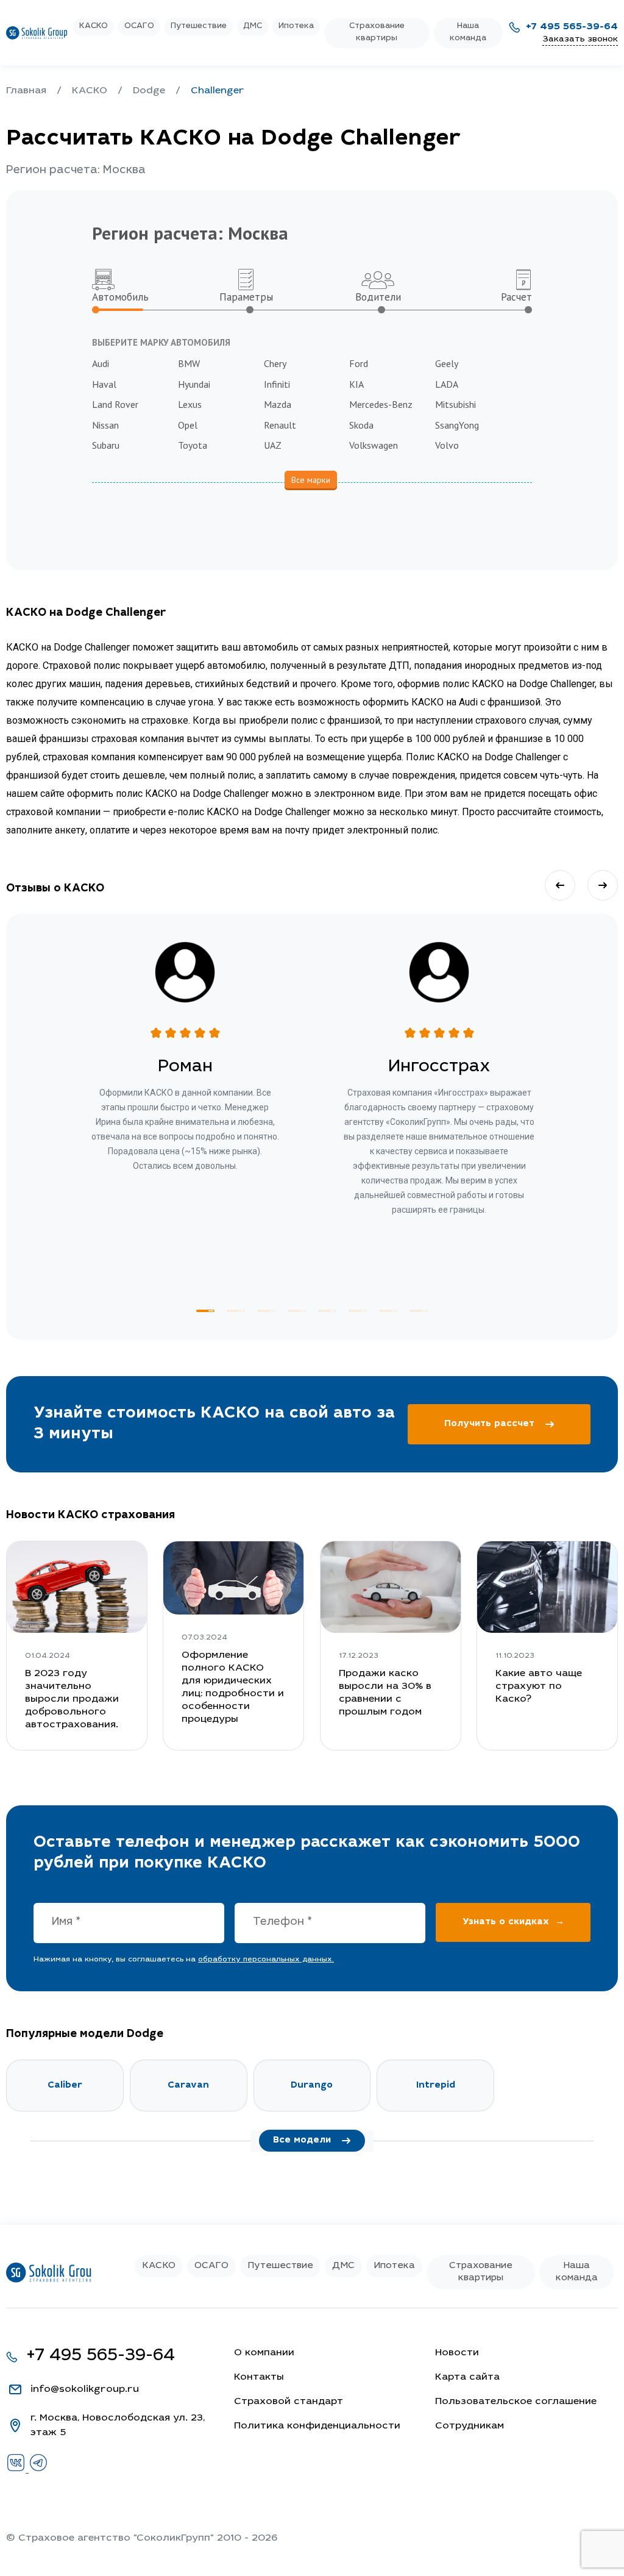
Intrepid (436, 2085)
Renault (280, 425)
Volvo (447, 445)
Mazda (278, 404)
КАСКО (94, 27)
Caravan (188, 2085)
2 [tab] (236, 1311)
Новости (457, 2353)
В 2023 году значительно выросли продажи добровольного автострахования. (72, 1699)
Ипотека (296, 27)
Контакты (259, 2377)
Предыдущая (560, 885)
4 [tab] (297, 1311)
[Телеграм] (38, 2470)
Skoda (361, 425)
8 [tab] (419, 1311)
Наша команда (468, 33)
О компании (264, 2353)
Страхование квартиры (377, 33)
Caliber (65, 2085)
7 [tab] (388, 1311)
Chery (275, 363)
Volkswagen (374, 445)
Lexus (190, 404)
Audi (101, 363)
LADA (447, 384)
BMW (189, 363)
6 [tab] (358, 1311)
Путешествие (199, 27)
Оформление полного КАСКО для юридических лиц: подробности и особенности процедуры (233, 1687)
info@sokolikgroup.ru (85, 2389)
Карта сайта (467, 2377)
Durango (312, 2085)
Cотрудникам (470, 2426)
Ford (359, 363)
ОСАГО (139, 27)
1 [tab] (205, 1311)
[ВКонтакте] (17, 2470)
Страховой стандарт (289, 2402)
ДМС (253, 27)
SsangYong (457, 425)
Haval (104, 384)
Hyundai (194, 384)
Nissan (105, 425)
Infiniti (277, 384)
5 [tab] (327, 1311)
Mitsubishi (456, 404)
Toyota (193, 445)
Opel (188, 425)
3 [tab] (266, 1311)
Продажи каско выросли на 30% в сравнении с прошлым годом (385, 1693)
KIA (356, 384)
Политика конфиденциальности (317, 2426)
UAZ (273, 445)
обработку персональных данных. (266, 1960)
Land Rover (115, 404)
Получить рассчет (489, 1424)
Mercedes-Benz (381, 404)
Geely (447, 363)
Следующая (603, 885)
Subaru (106, 445)
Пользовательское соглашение (516, 2402)
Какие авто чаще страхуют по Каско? (539, 1686)
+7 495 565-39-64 (572, 27)
